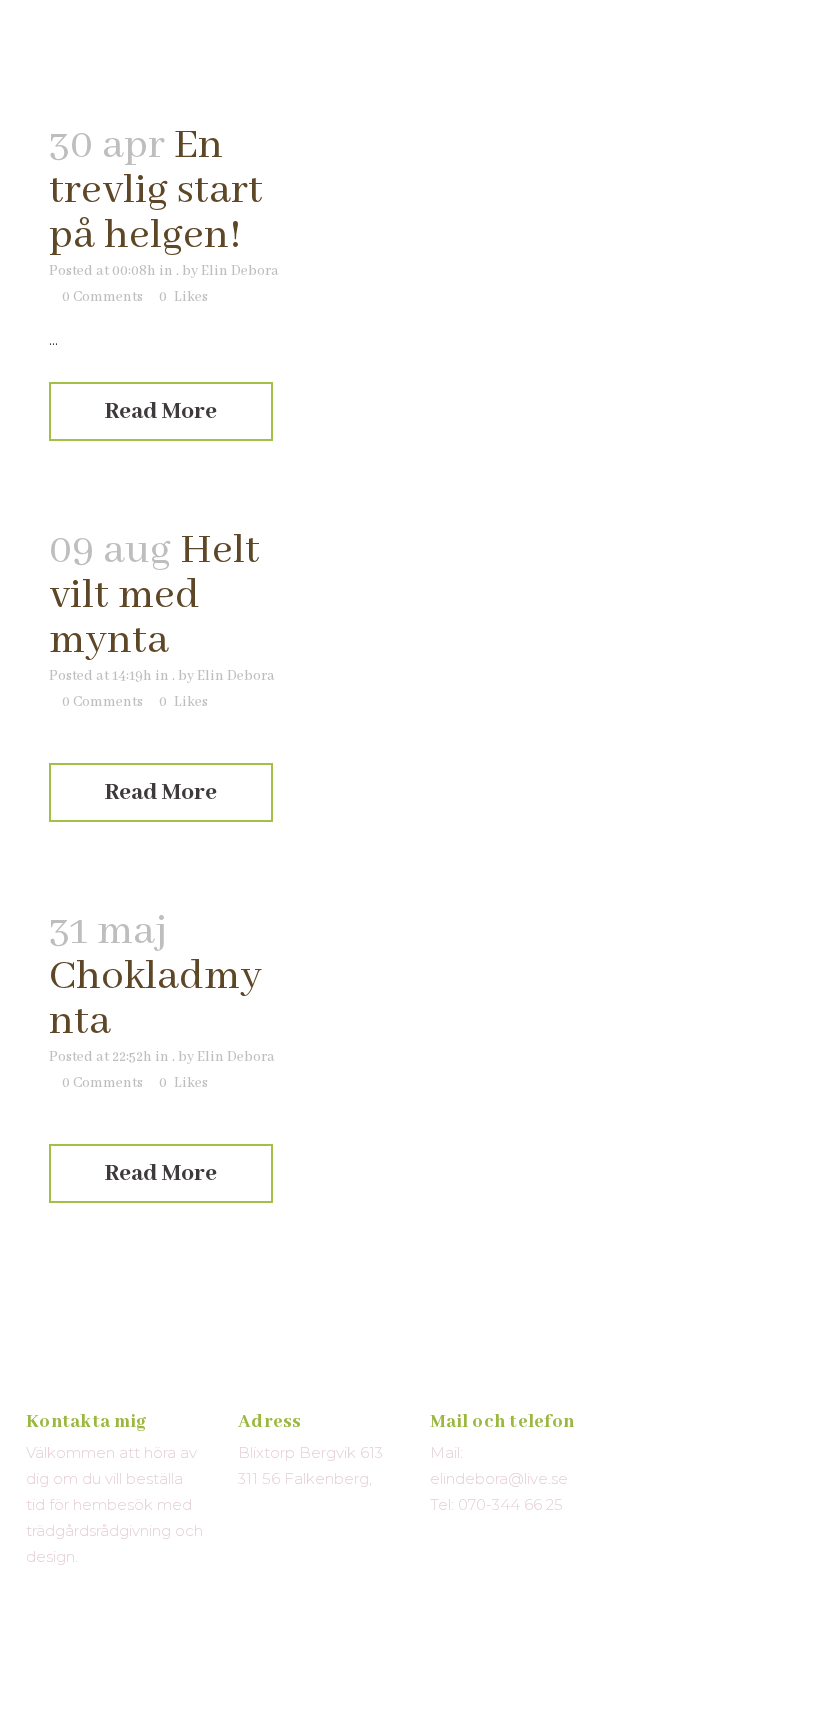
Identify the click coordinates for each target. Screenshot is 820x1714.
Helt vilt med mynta (154, 595)
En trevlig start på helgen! (156, 190)
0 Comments (102, 297)
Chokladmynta (155, 999)
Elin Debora (240, 271)
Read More (161, 411)
